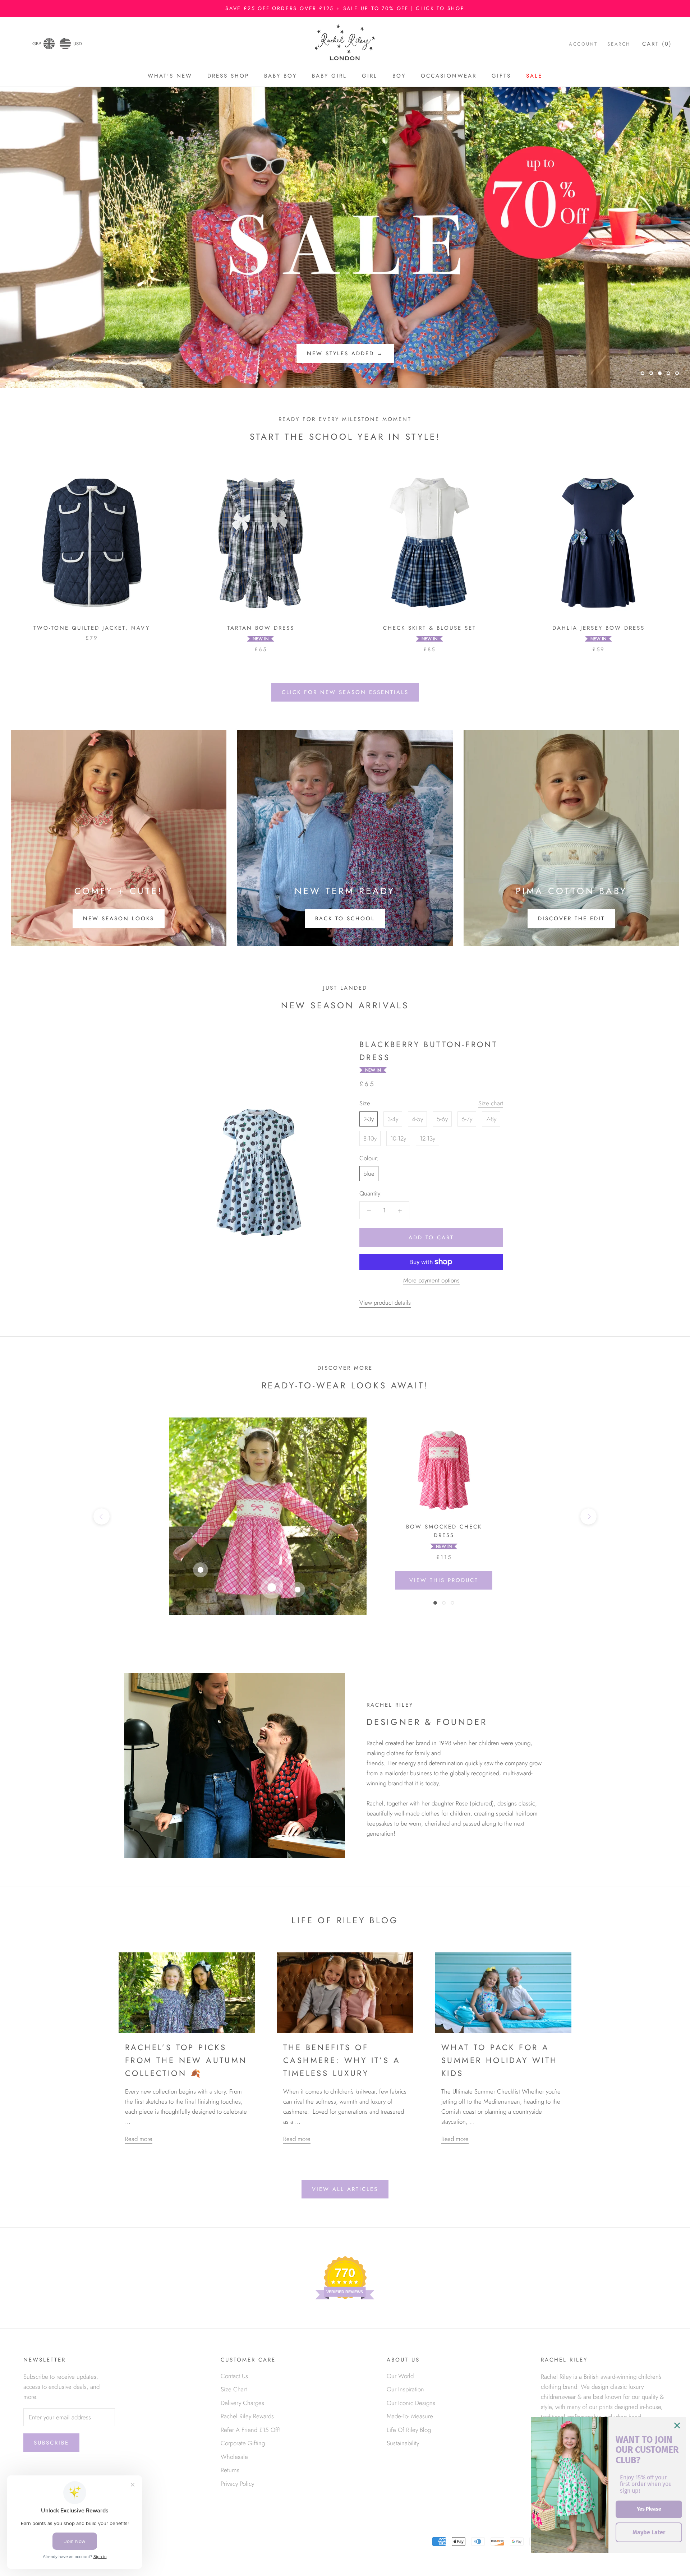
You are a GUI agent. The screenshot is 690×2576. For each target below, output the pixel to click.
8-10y (370, 1138)
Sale (534, 76)
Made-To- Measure (410, 2416)
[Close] (677, 2425)
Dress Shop (228, 76)
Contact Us (234, 2376)
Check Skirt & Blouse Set (430, 628)
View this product (444, 1580)
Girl (370, 76)
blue (369, 1174)
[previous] (102, 1516)
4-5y (417, 1119)
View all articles (345, 2189)
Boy (399, 76)
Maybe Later (649, 2532)
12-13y (427, 1138)
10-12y (398, 1138)
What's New (170, 76)
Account (583, 44)
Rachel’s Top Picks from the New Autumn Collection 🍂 (186, 2060)
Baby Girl (329, 76)
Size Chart (234, 2389)
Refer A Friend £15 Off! (251, 2430)
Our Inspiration (405, 2389)
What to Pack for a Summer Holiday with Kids (500, 2060)
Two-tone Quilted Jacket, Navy (92, 628)
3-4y (393, 1119)
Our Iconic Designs (411, 2403)
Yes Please (649, 2509)
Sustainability (403, 2443)
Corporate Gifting (243, 2443)
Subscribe (51, 2443)
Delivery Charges (242, 2403)
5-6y (442, 1119)
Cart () (657, 44)
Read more (139, 2139)
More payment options (431, 1280)
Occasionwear (449, 76)
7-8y (491, 1119)
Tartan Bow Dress (261, 628)
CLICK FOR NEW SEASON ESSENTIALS (345, 692)
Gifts (501, 76)
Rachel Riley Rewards (247, 2416)
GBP (37, 44)
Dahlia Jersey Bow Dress (599, 628)
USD (78, 44)
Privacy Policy (237, 2484)
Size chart (491, 1103)
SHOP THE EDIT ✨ (345, 353)
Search (619, 44)
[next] (588, 1516)
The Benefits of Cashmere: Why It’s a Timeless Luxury (342, 2060)
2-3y (369, 1119)
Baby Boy (280, 76)
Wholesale (234, 2457)
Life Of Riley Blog (409, 2430)
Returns (230, 2470)
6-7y (467, 1119)
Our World (400, 2376)
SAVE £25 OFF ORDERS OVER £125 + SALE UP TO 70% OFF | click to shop (345, 8)
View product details (385, 1303)
